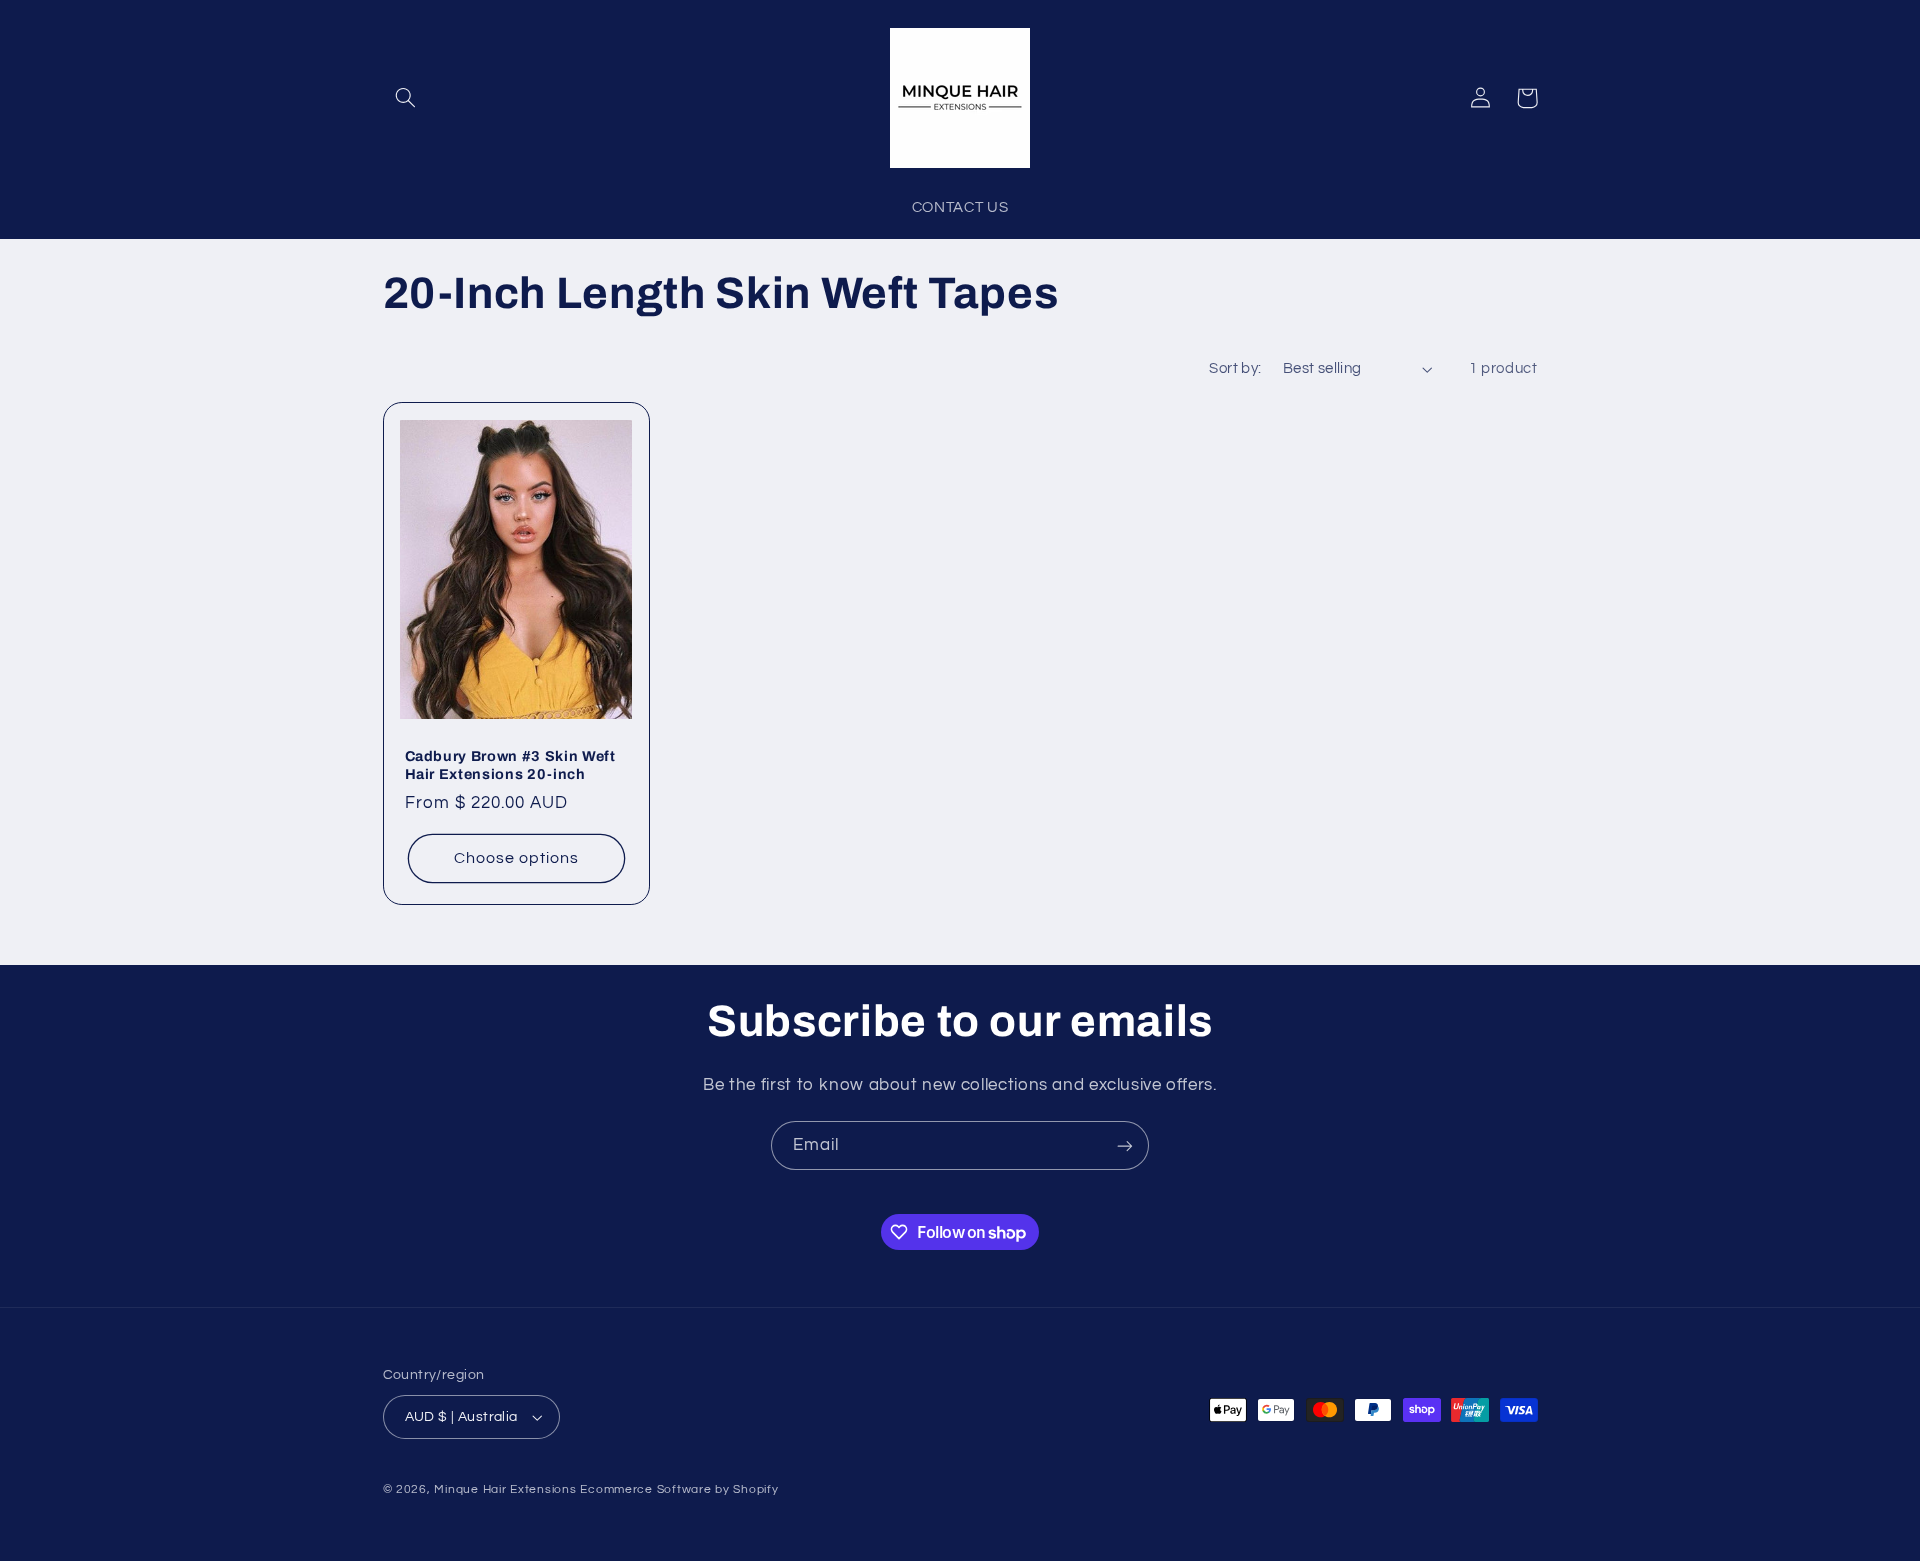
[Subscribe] (1125, 1145)
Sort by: (1235, 368)
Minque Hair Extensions (505, 1489)
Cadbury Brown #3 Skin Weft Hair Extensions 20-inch (510, 765)
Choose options (517, 858)
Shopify (755, 1489)
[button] (406, 98)
